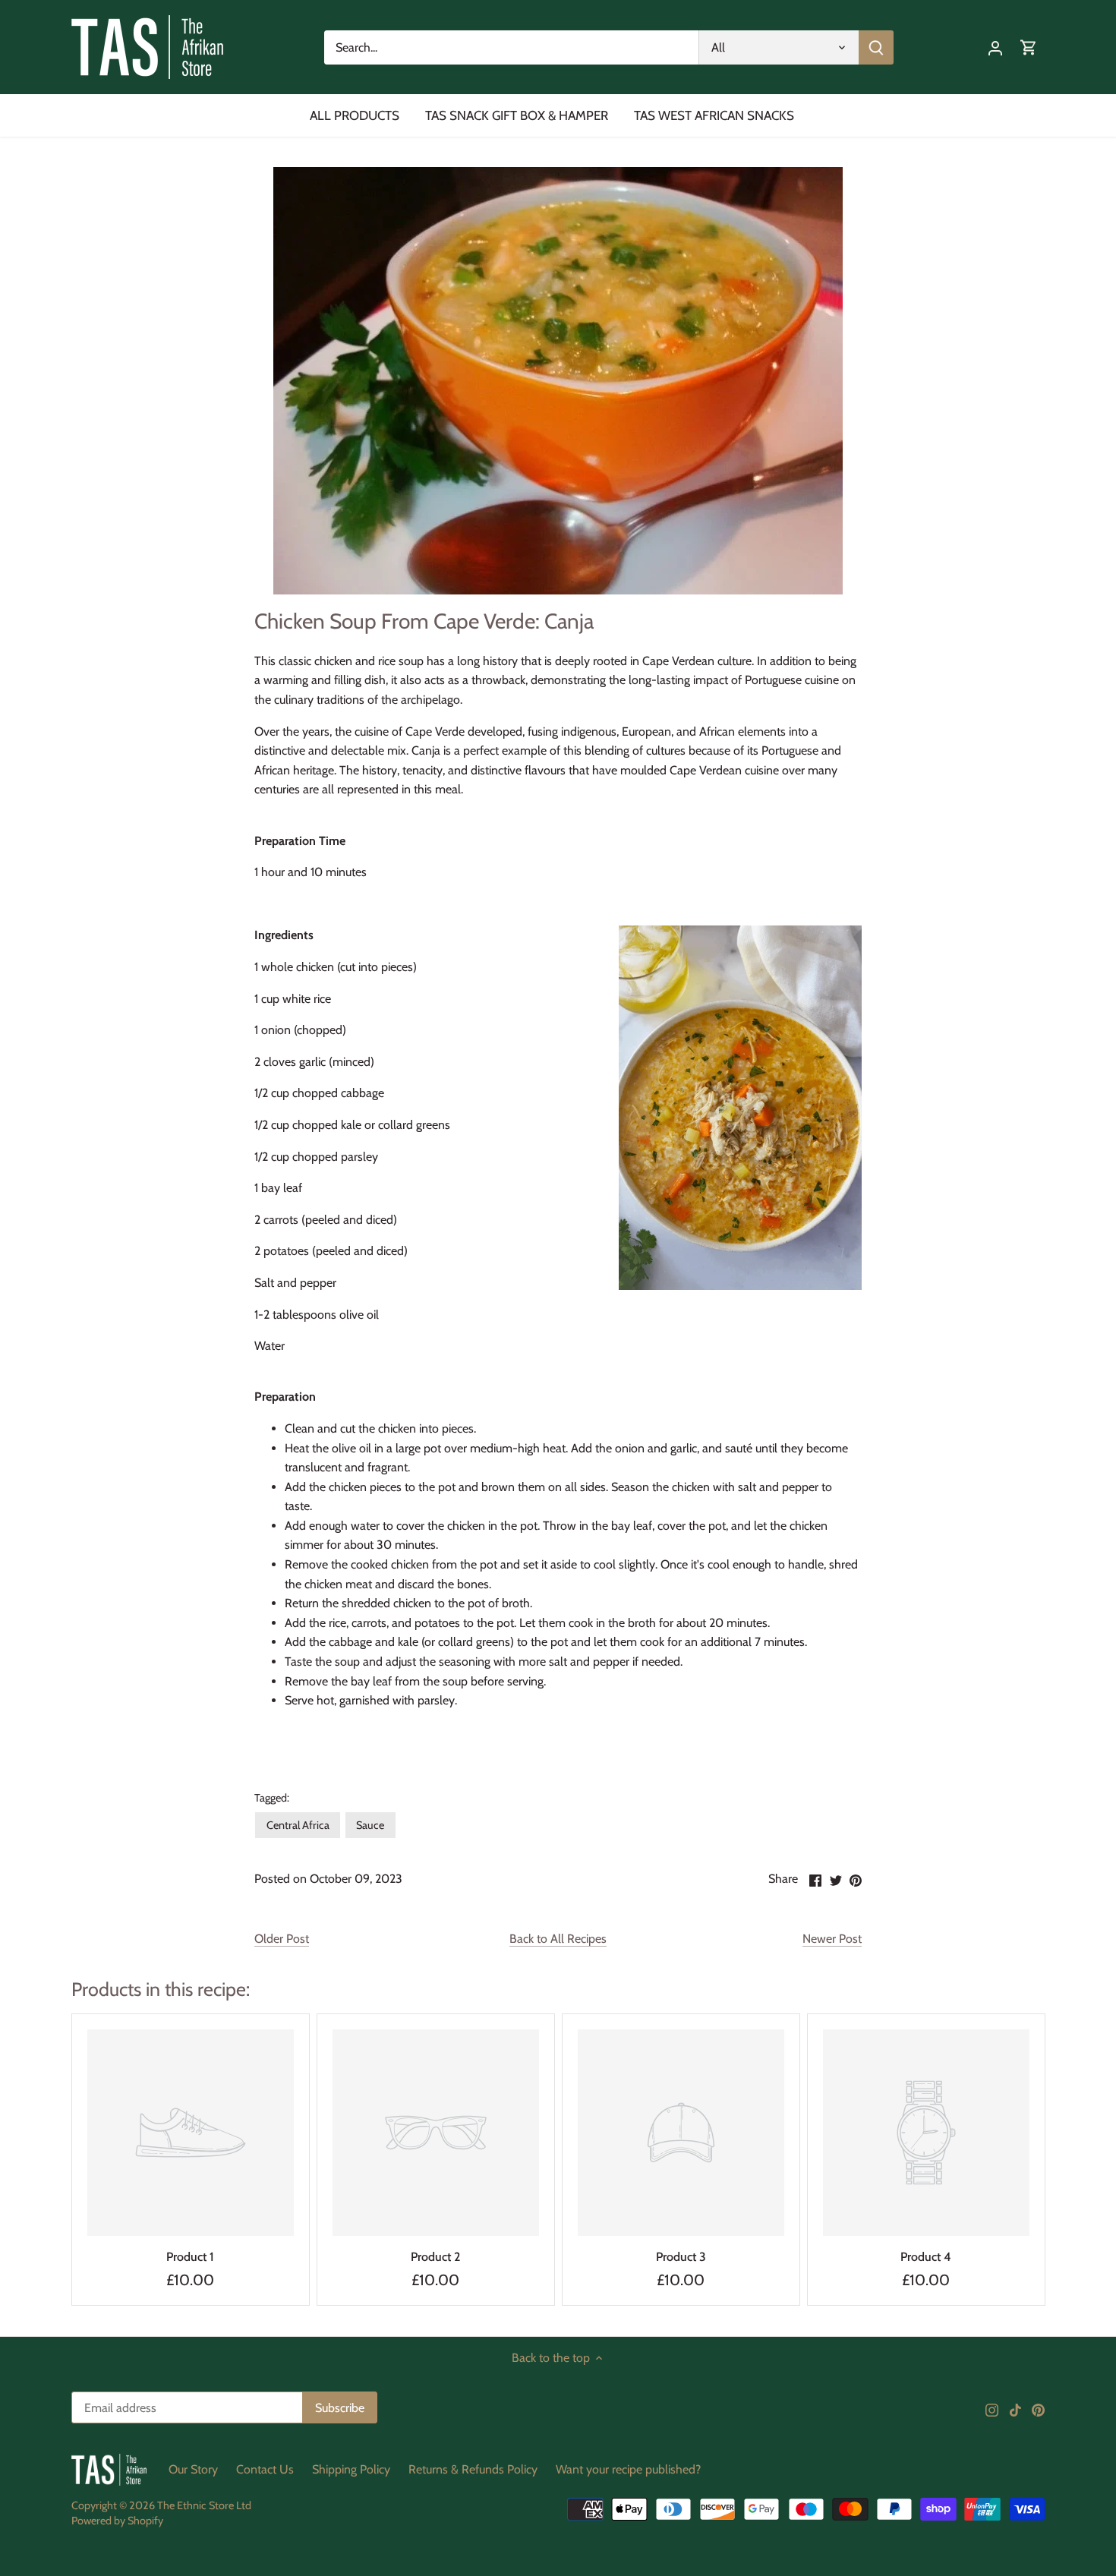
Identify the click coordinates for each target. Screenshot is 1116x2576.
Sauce (370, 1825)
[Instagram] (992, 2409)
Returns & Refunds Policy (473, 2469)
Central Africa (298, 1825)
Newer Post (832, 1939)
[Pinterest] (1038, 2409)
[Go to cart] (1029, 47)
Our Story (193, 2469)
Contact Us (265, 2469)
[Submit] (875, 47)
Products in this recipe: (161, 1989)
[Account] (995, 47)
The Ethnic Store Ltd (204, 2505)
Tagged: (272, 1798)
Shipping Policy (351, 2469)
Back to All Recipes (558, 1939)
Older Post (282, 1939)
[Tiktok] (1015, 2409)
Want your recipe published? (628, 2469)
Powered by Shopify (117, 2521)
